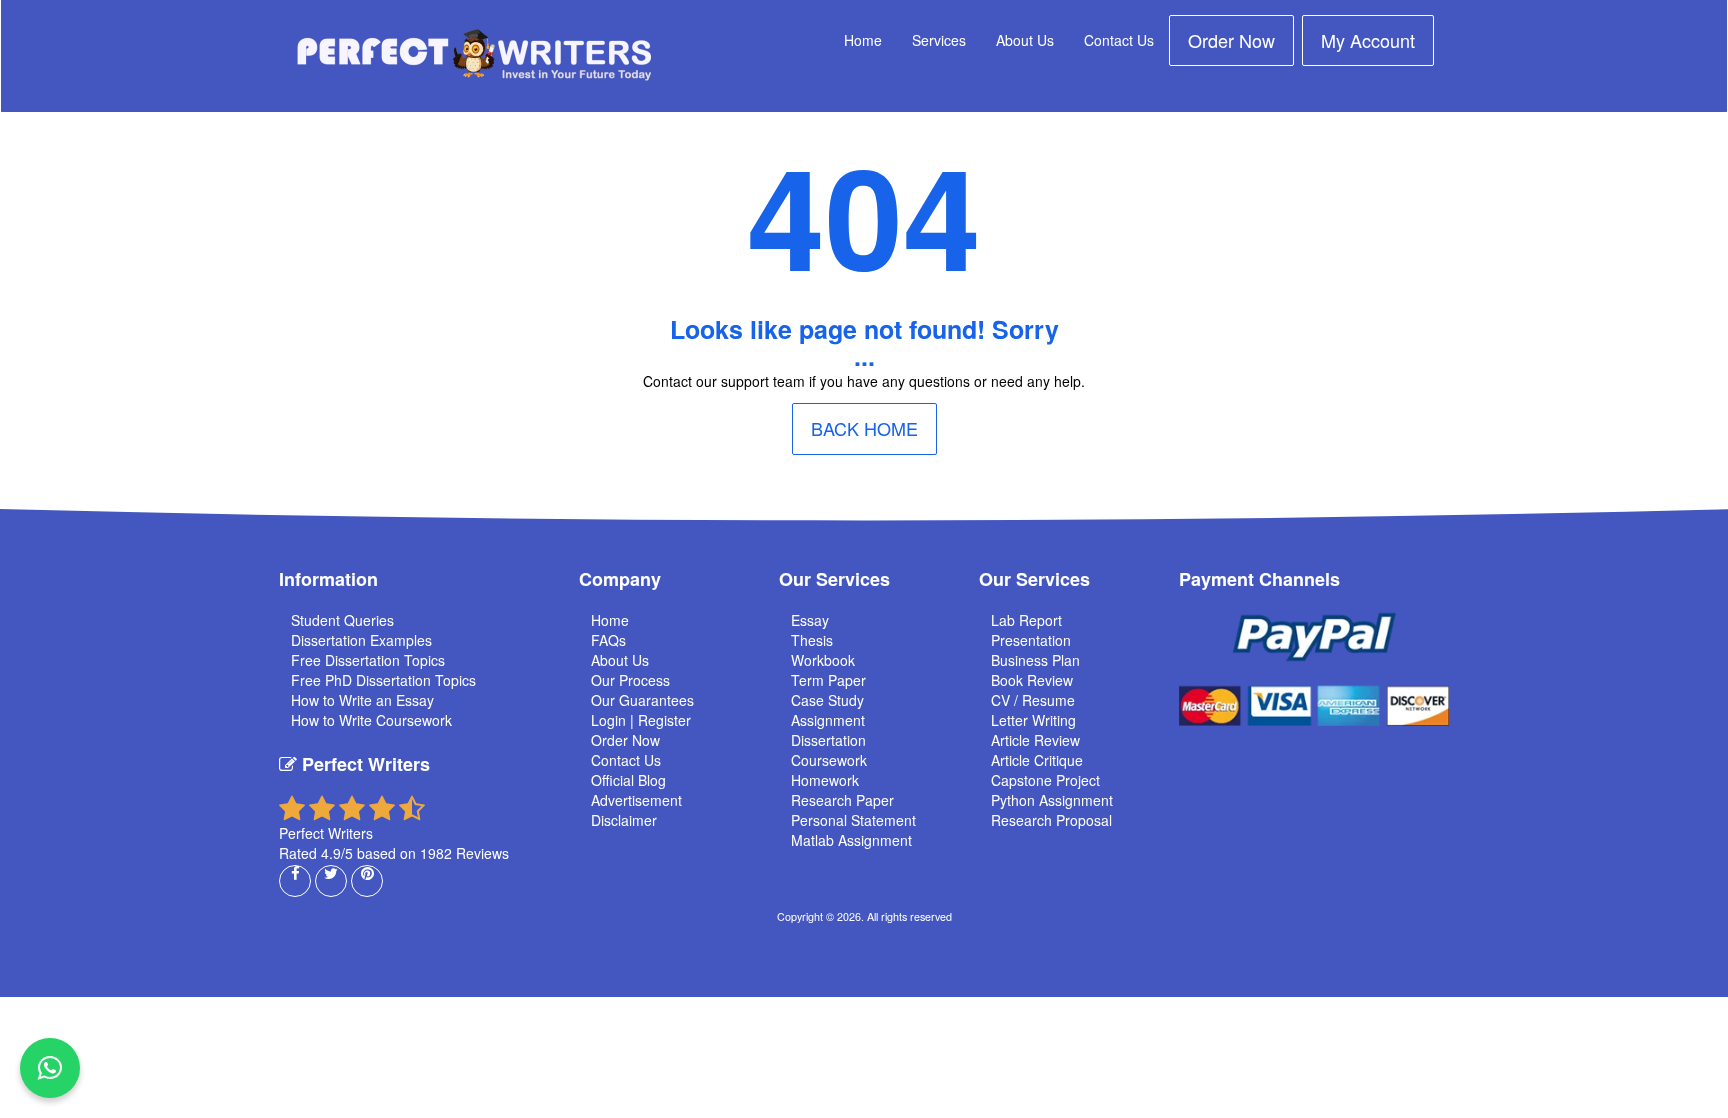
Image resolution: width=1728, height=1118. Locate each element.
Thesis (812, 640)
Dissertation (828, 740)
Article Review (1035, 740)
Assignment (828, 720)
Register (664, 720)
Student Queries (342, 620)
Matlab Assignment (851, 840)
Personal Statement (853, 820)
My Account (1368, 40)
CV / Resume (1033, 700)
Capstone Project (1045, 780)
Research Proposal (1051, 820)
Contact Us (1119, 40)
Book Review (1032, 680)
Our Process (630, 680)
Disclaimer (624, 820)
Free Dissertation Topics (368, 660)
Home (863, 40)
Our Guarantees (642, 700)
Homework (825, 780)
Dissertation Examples (361, 640)
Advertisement (636, 800)
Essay (810, 620)
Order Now (1231, 40)
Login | (614, 720)
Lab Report (1026, 620)
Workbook (823, 660)
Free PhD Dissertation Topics (383, 680)
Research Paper (842, 800)
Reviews (482, 853)
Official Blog (628, 780)
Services (939, 40)
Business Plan (1035, 660)
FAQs (608, 640)
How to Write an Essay (362, 700)
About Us (1025, 40)
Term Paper (828, 680)
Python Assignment (1052, 800)
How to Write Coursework (371, 720)
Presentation (1031, 640)
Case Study (827, 700)
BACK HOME (864, 428)
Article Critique (1037, 760)
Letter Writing (1033, 720)
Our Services (834, 579)
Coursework (829, 760)
